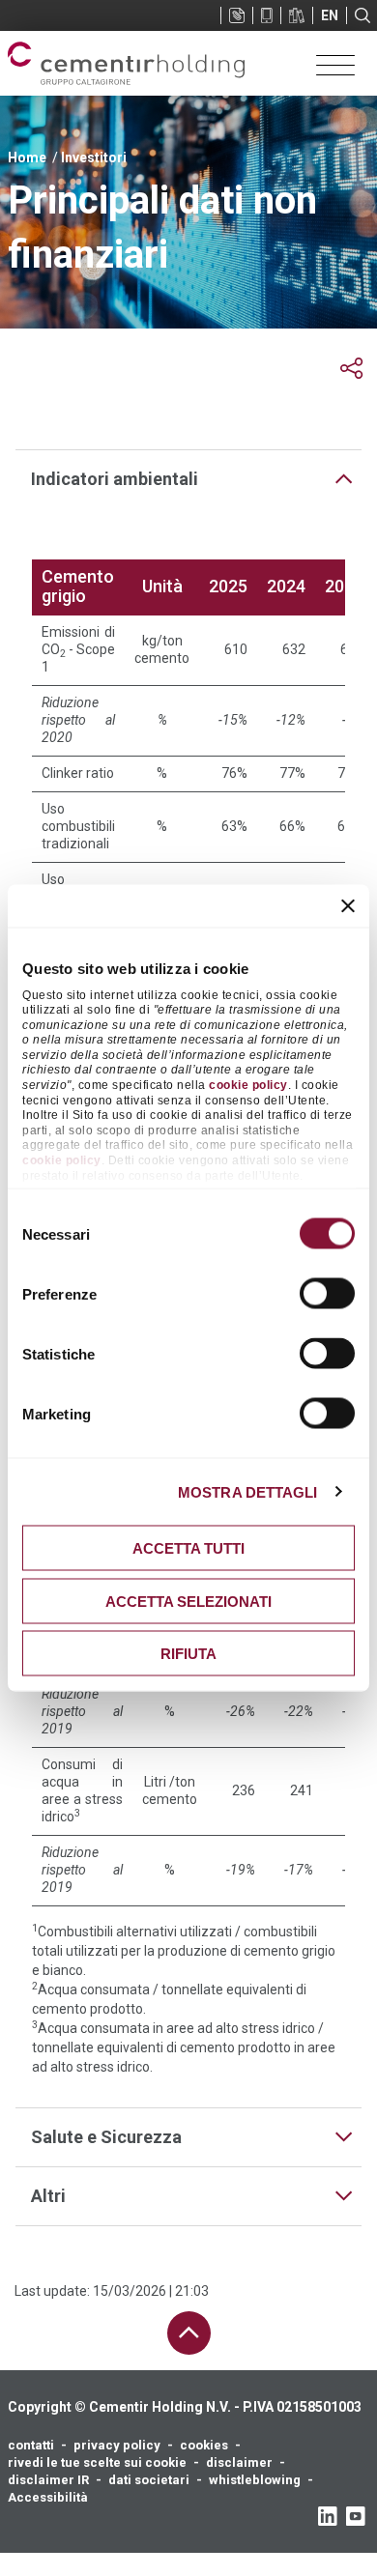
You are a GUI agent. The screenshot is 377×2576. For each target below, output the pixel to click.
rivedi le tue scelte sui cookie (97, 2462)
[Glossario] (297, 15)
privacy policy (117, 2445)
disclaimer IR (48, 2480)
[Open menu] (335, 64)
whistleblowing (255, 2480)
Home (27, 157)
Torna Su (189, 2333)
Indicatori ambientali (115, 479)
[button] (351, 369)
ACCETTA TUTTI (188, 1548)
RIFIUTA (188, 1654)
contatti (31, 2445)
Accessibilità (48, 2497)
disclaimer (239, 2462)
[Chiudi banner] (348, 906)
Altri (48, 2196)
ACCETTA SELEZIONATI (188, 1601)
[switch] (327, 1294)
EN (330, 15)
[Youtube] (356, 2516)
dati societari (149, 2480)
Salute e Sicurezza (106, 2137)
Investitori (94, 157)
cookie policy (248, 1085)
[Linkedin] (327, 2516)
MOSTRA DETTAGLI (248, 1491)
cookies (204, 2445)
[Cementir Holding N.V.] (126, 63)
